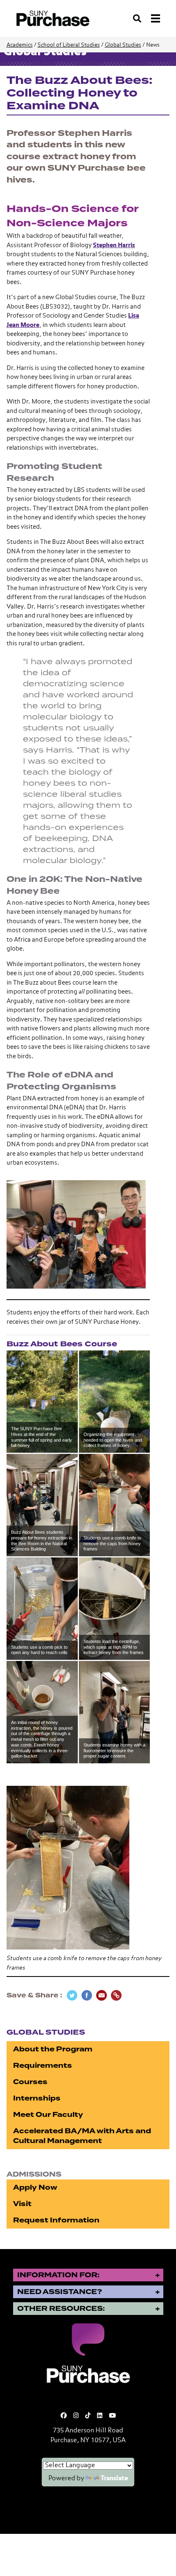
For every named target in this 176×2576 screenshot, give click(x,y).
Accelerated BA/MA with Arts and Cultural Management (82, 2136)
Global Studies (123, 45)
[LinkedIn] (100, 2416)
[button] (42, 1402)
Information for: (58, 2275)
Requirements (43, 2066)
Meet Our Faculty (48, 2115)
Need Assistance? (60, 2292)
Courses (30, 2082)
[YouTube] (112, 2416)
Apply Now (35, 2187)
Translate (114, 2479)
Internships (37, 2098)
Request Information (56, 2220)
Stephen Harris (114, 245)
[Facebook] (64, 2416)
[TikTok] (88, 2416)
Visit (22, 2204)
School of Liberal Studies (69, 45)
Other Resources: (61, 2309)
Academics (20, 45)
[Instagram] (76, 2416)
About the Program (53, 2049)
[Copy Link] (116, 1995)
